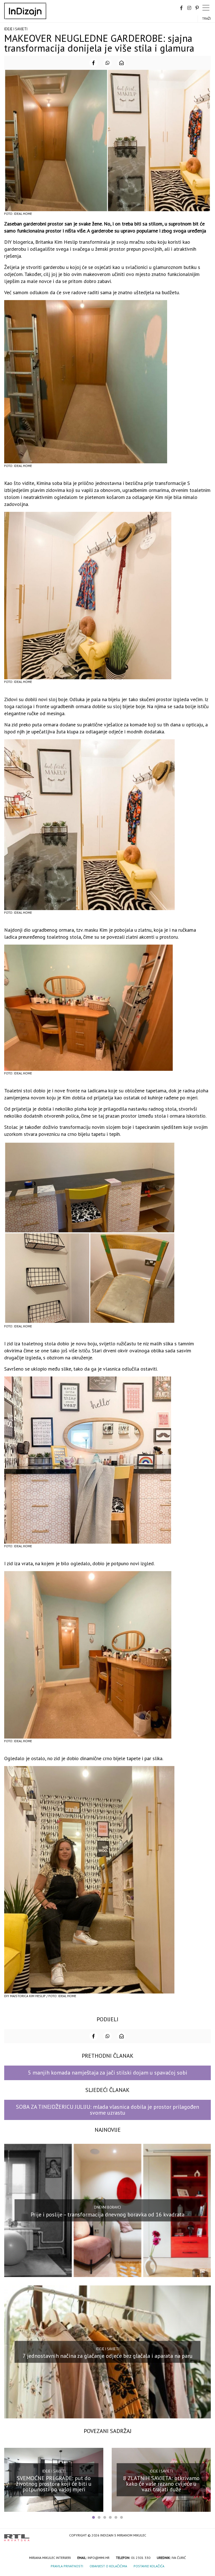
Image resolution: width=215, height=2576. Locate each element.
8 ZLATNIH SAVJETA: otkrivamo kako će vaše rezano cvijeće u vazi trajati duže (161, 2484)
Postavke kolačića (149, 2566)
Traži (206, 18)
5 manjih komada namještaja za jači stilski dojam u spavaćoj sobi (108, 2073)
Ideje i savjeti (16, 29)
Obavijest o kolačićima (108, 2566)
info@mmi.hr (99, 2558)
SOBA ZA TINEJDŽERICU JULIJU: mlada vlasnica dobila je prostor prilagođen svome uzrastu (107, 2110)
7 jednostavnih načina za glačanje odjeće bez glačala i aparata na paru (108, 2356)
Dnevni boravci (107, 2207)
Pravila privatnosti (67, 2566)
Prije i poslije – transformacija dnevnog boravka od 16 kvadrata (107, 2214)
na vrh (205, 2536)
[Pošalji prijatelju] (121, 63)
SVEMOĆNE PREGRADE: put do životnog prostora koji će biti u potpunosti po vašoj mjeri (54, 2484)
